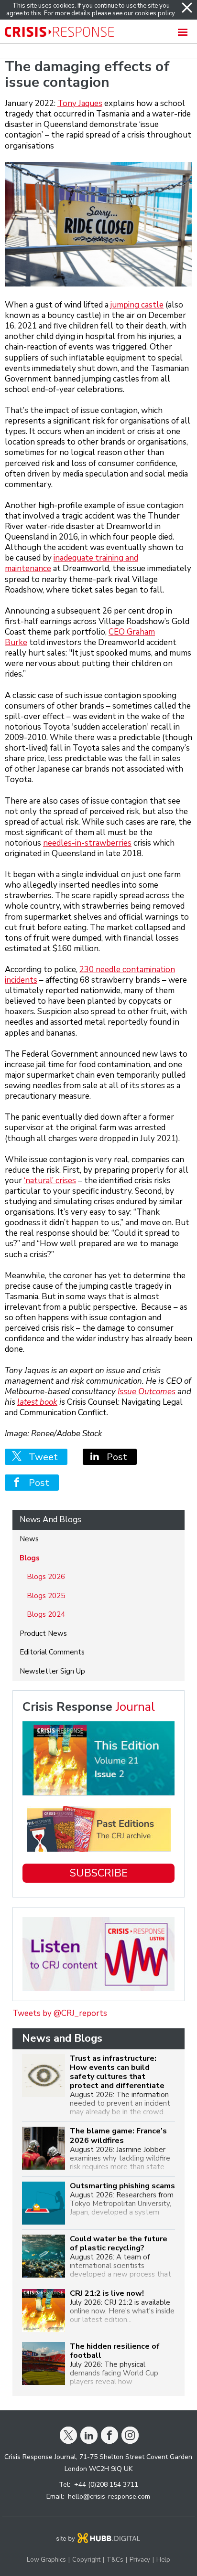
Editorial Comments (52, 1652)
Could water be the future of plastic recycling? (119, 2244)
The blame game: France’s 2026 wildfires (118, 2136)
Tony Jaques (80, 103)
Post (113, 1457)
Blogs (30, 1558)
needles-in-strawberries (87, 843)
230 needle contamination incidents (90, 975)
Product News (43, 1633)
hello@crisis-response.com (109, 2496)
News (29, 1539)
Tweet (40, 1457)
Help (163, 2560)
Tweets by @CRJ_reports (60, 2013)
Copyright (86, 2560)
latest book (37, 1402)
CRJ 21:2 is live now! (107, 2294)
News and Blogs (50, 1520)
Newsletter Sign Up (52, 1671)
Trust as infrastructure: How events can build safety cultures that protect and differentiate (117, 2072)
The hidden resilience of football (115, 2351)
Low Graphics (46, 2560)
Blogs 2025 (46, 1596)
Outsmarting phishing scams (122, 2186)
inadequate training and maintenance (71, 563)
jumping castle (137, 305)
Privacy (140, 2560)
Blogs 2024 (46, 1614)
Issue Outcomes (147, 1392)
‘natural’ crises (50, 1181)
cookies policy (155, 13)
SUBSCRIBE (99, 1873)
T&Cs (115, 2560)
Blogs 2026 (46, 1577)
